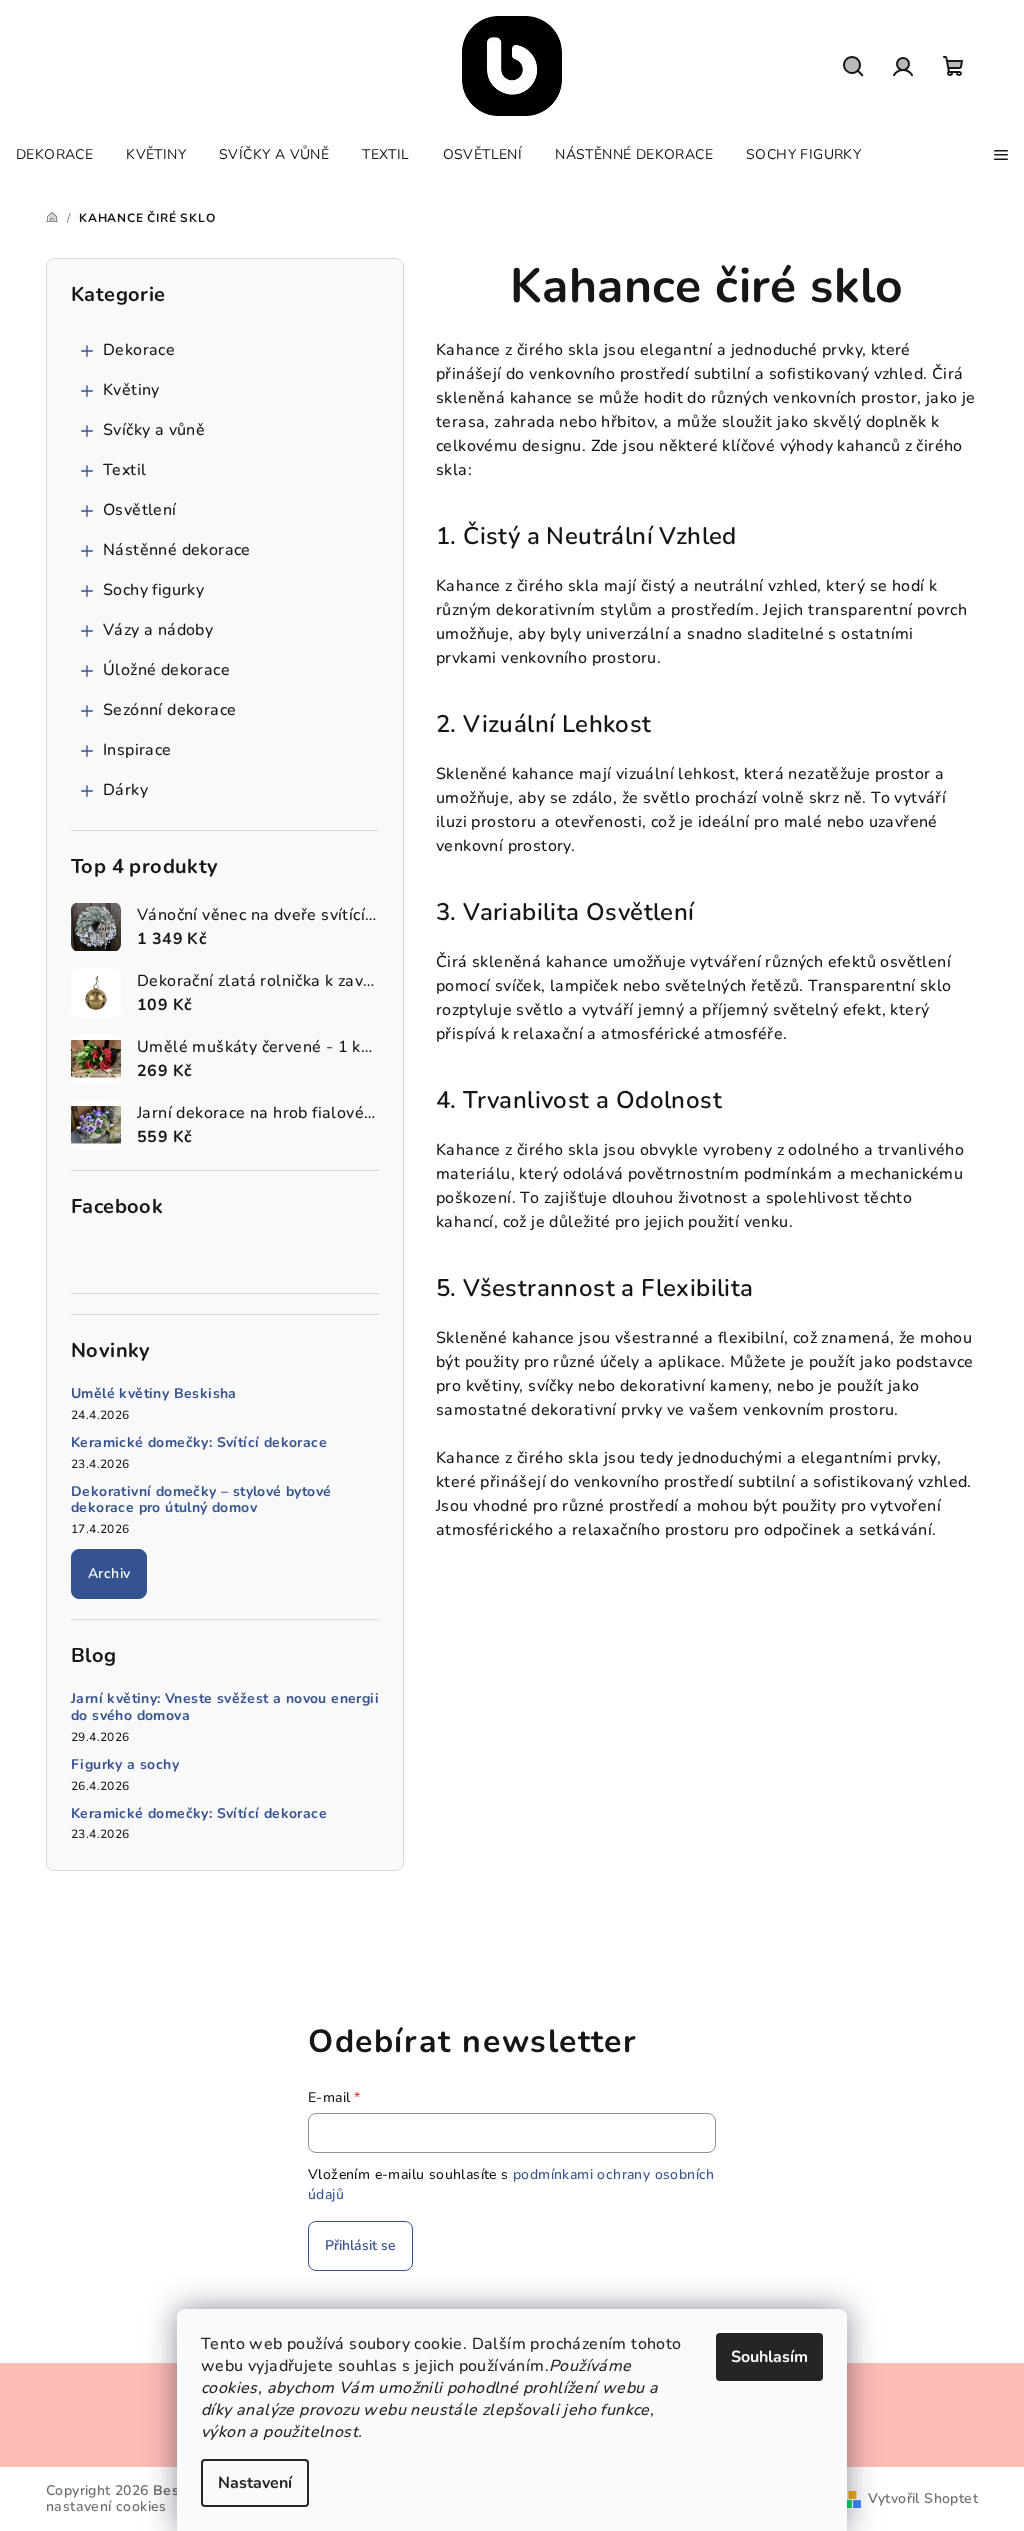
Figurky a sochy (125, 1765)
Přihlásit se (360, 2245)
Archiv (109, 1573)
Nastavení (255, 2483)
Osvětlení (140, 510)
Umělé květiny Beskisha (154, 1394)
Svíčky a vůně (154, 430)
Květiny (131, 390)
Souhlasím (769, 2357)
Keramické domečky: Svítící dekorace (199, 1443)
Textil (124, 470)
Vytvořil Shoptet (923, 2498)
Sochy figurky (153, 590)
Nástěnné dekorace (177, 550)
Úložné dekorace (166, 670)
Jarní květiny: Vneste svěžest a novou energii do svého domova (225, 1708)
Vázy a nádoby (158, 630)
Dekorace (139, 350)
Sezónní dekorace (169, 710)
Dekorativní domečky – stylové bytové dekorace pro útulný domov (201, 1501)
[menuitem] (54, 155)
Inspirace (137, 750)
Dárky (125, 790)
